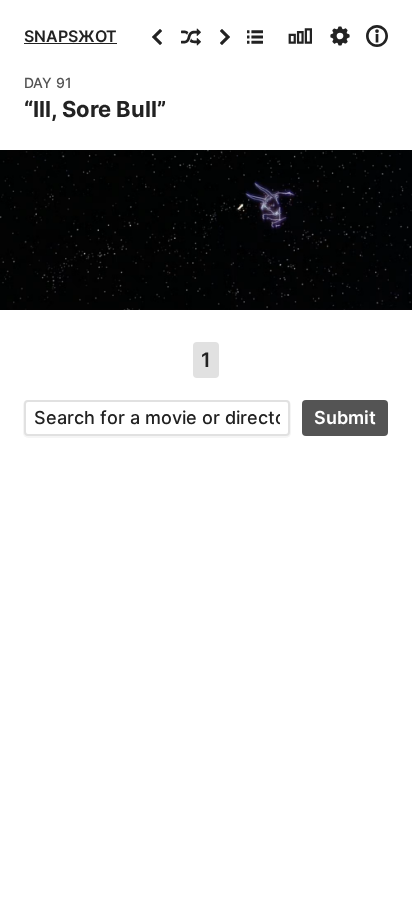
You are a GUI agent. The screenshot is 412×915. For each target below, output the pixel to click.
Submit (345, 417)
